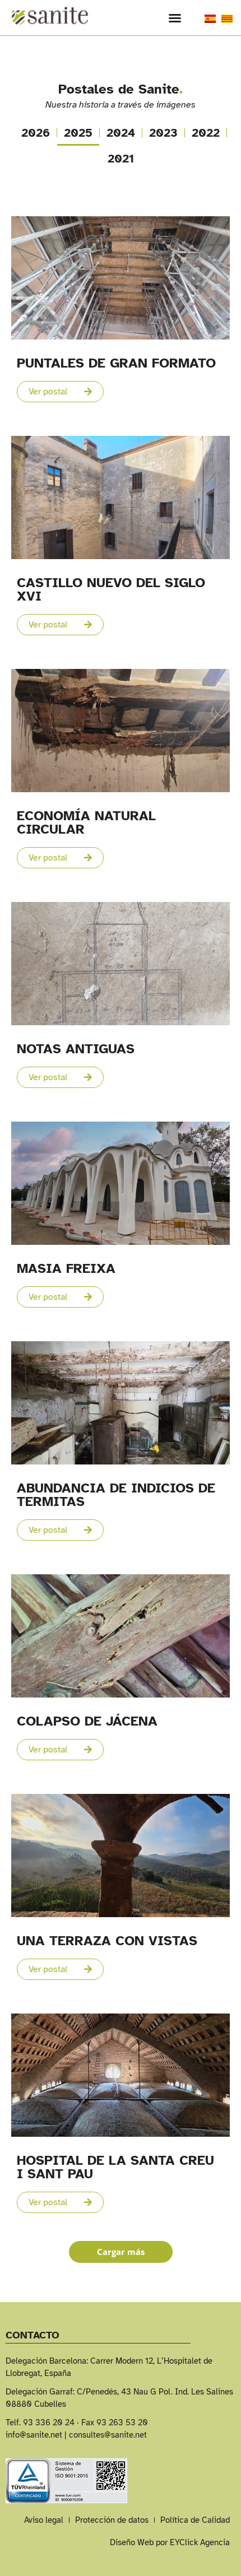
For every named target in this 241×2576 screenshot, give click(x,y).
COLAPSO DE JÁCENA (87, 1721)
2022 (206, 133)
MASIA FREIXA (66, 1268)
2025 (78, 133)
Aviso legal (44, 2520)
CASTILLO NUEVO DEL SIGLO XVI (111, 589)
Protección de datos (112, 2520)
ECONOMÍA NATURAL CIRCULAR (86, 822)
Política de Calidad (195, 2520)
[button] (175, 18)
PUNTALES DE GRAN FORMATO (116, 363)
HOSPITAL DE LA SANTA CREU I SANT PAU (115, 2167)
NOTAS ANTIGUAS (76, 1049)
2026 (36, 133)
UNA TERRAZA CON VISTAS (107, 1941)
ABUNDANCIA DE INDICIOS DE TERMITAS (116, 1495)
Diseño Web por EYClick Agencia (170, 2542)
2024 (121, 133)
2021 (121, 159)
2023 (163, 133)
